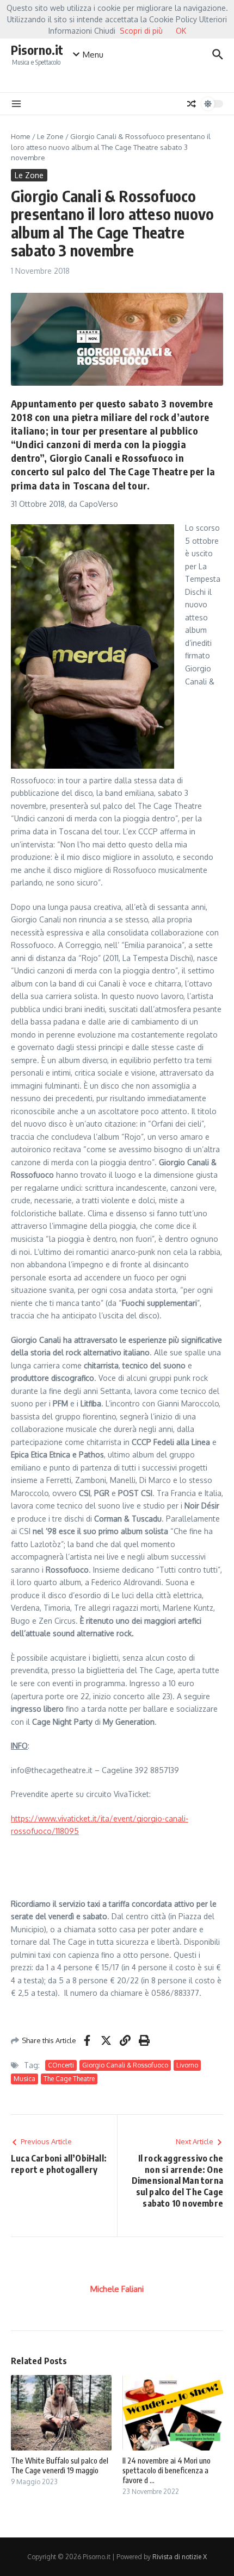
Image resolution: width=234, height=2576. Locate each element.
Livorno (187, 2065)
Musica (24, 2079)
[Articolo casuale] (192, 104)
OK (181, 31)
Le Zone (50, 136)
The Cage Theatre (69, 2079)
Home (21, 136)
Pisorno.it (37, 50)
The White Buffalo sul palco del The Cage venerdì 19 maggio (60, 2465)
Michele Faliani (117, 2289)
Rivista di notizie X (180, 2557)
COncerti (61, 2065)
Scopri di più (141, 31)
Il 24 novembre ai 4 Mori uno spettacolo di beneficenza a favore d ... (167, 2470)
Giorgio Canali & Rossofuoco (125, 2065)
